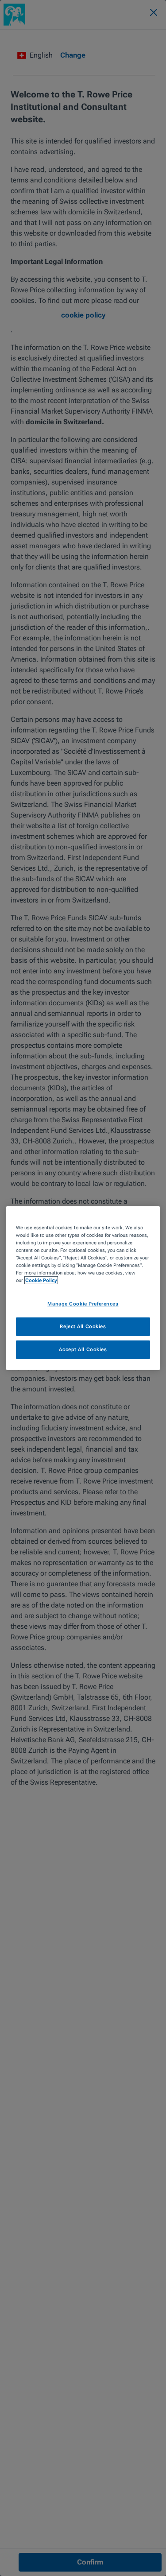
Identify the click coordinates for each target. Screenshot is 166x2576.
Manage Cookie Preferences (83, 1304)
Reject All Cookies (83, 1326)
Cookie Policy (41, 1280)
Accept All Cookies (83, 1349)
